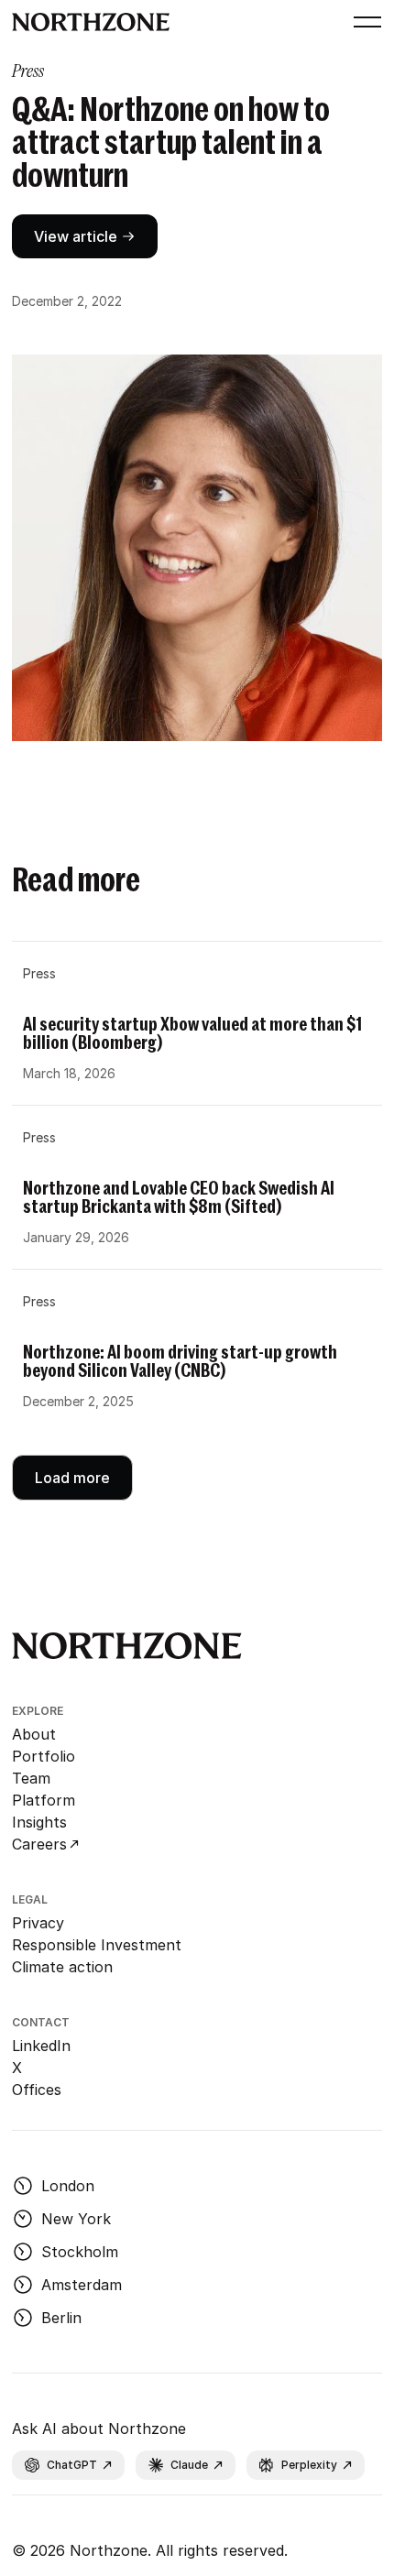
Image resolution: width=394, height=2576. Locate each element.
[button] (364, 22)
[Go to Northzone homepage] (91, 22)
